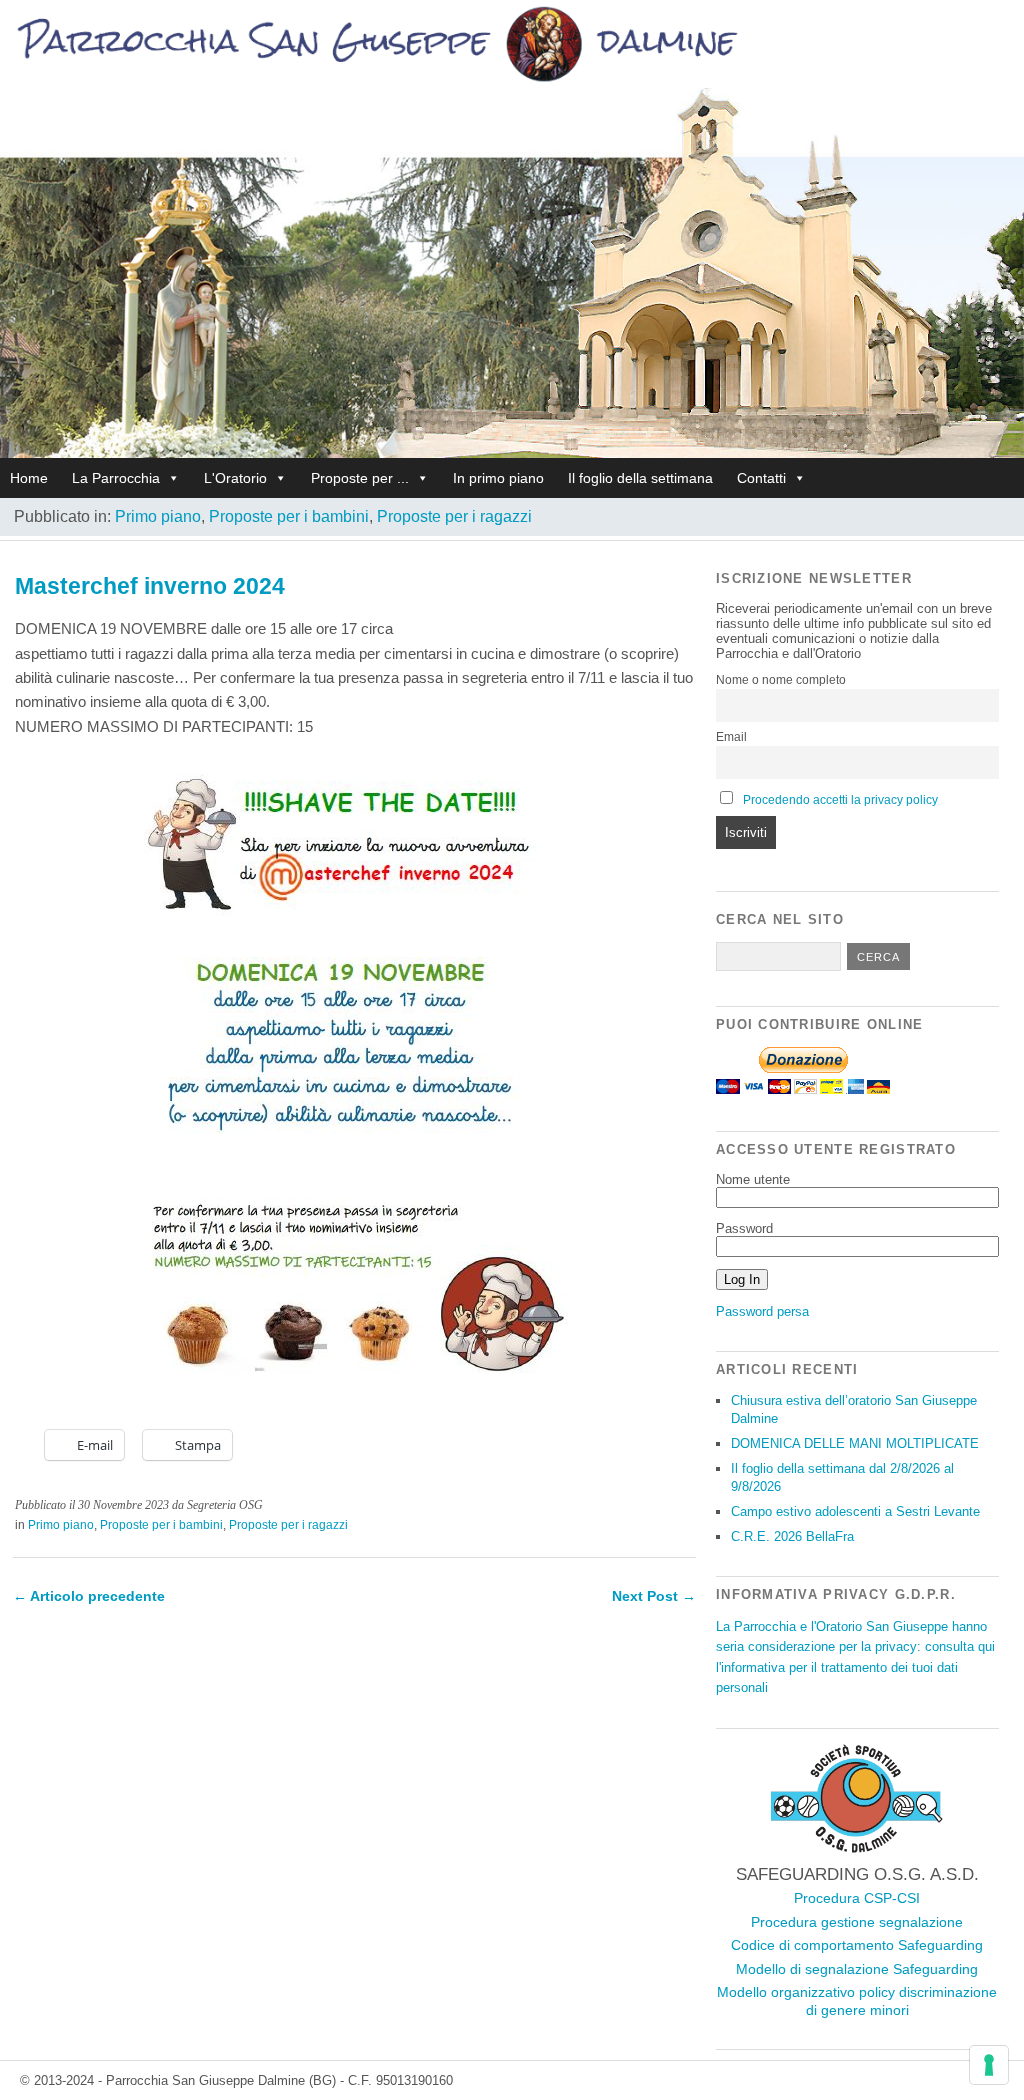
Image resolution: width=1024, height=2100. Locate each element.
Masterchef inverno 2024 (150, 586)
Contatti (761, 478)
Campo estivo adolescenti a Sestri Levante (855, 1511)
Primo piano (158, 516)
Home (29, 478)
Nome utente (753, 1179)
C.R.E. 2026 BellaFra (792, 1536)
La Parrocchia (116, 478)
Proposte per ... (360, 478)
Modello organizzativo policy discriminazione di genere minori (857, 2001)
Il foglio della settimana (640, 478)
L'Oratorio (235, 478)
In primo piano (498, 478)
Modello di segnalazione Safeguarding (857, 1969)
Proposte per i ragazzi (454, 516)
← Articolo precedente (89, 1596)
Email (731, 737)
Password (744, 1228)
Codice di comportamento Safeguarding (857, 1945)
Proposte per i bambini (289, 516)
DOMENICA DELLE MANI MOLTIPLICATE (855, 1443)
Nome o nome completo (781, 680)
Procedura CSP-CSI (857, 1898)
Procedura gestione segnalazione (857, 1922)
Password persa (762, 1311)
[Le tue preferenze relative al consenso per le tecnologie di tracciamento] (989, 2065)
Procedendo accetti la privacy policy (840, 800)
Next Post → (654, 1596)
